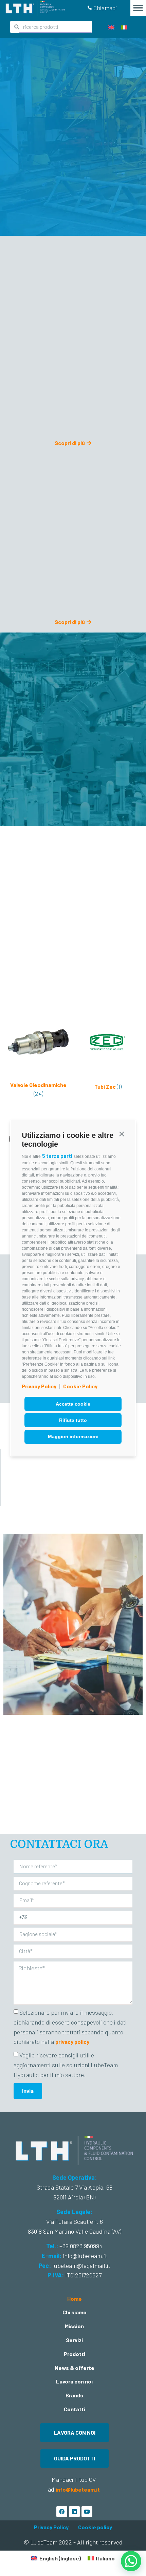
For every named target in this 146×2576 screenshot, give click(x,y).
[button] (122, 1134)
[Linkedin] (74, 2512)
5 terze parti (57, 1156)
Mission (74, 2326)
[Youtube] (87, 2512)
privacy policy (72, 2042)
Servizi (74, 2340)
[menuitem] (111, 27)
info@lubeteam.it (78, 2489)
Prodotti (75, 2354)
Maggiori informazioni (73, 1436)
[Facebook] (62, 2512)
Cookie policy (95, 2527)
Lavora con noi (74, 2381)
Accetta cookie (73, 1404)
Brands (74, 2395)
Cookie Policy (80, 1386)
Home (75, 2299)
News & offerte (75, 2368)
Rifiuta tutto (73, 1420)
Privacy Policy (39, 1386)
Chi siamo (75, 2312)
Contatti (75, 2409)
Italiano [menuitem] (105, 2558)
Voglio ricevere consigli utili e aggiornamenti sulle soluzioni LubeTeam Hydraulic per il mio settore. (66, 2065)
